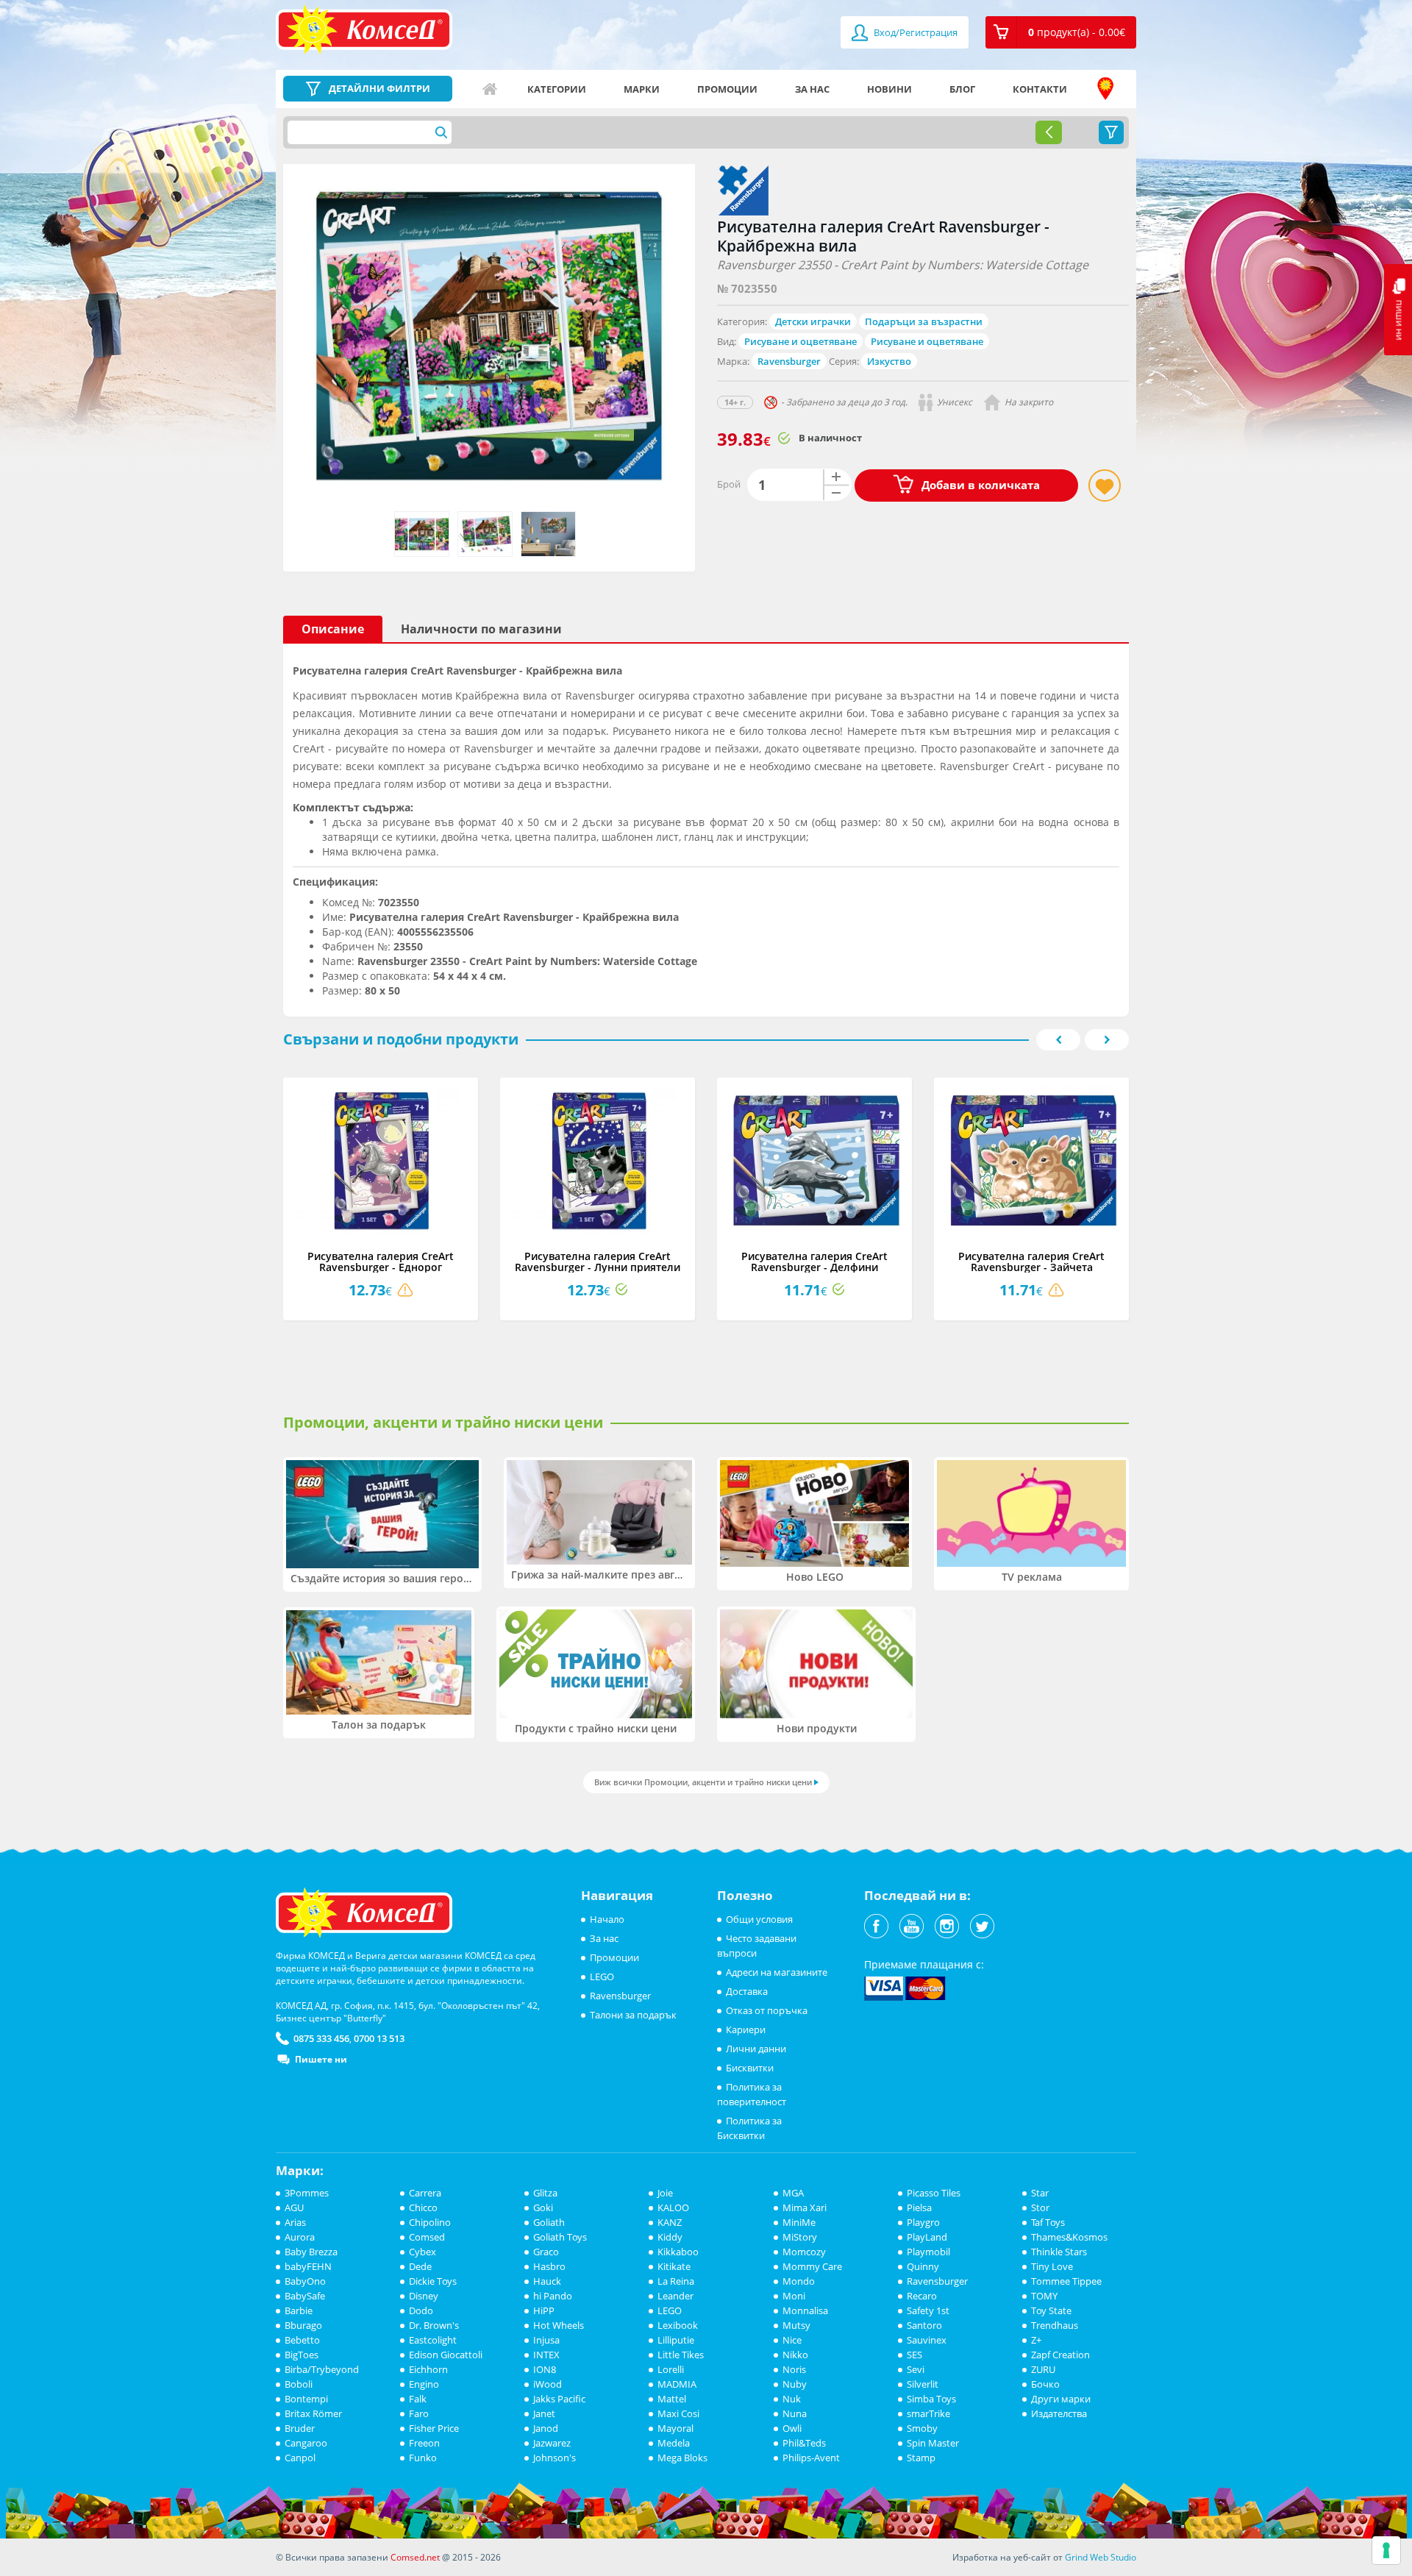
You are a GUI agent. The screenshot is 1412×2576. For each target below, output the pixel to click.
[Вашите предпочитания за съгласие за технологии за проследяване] (1386, 2550)
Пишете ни (321, 2059)
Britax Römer (313, 2413)
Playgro (923, 2222)
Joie (665, 2193)
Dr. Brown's (434, 2325)
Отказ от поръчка (767, 2010)
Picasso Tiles (934, 2193)
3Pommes (307, 2193)
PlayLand (927, 2237)
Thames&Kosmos (1069, 2237)
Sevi (916, 2369)
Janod (546, 2428)
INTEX (546, 2355)
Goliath (549, 2222)
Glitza (545, 2193)
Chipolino (430, 2222)
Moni (794, 2296)
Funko (423, 2458)
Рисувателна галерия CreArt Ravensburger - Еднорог (381, 1262)
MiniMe (799, 2222)
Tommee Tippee (1066, 2281)
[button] (1061, 32)
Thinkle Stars (1059, 2252)
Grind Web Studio (1101, 2557)
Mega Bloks (682, 2458)
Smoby (922, 2428)
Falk (418, 2399)
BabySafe (305, 2296)
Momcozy (804, 2252)
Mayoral (675, 2428)
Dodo (421, 2310)
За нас (812, 89)
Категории (557, 89)
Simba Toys (931, 2399)
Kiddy (670, 2237)
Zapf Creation (1060, 2355)
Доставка (747, 1991)
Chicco (423, 2207)
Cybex (422, 2252)
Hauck (547, 2281)
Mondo (799, 2281)
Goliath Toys (560, 2237)
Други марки (1061, 2399)
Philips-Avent (811, 2458)
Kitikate (674, 2266)
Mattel (672, 2399)
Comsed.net (415, 2557)
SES (914, 2355)
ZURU (1043, 2369)
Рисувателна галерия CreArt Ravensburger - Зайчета (1031, 1262)
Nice (792, 2340)
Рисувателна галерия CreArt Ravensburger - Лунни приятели (598, 1262)
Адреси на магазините (1105, 89)
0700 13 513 (379, 2038)
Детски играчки (813, 321)
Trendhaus (1055, 2325)
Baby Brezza (311, 2252)
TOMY (1044, 2296)
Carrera (425, 2193)
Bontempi (306, 2399)
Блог (962, 89)
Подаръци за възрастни (924, 321)
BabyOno (305, 2281)
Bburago (303, 2325)
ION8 (545, 2369)
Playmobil (928, 2252)
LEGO (602, 1977)
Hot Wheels (559, 2325)
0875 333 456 (321, 2038)
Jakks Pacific (559, 2399)
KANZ (670, 2222)
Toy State (1051, 2310)
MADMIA (677, 2384)
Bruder (300, 2428)
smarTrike (928, 2413)
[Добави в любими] (1105, 485)
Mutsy (796, 2325)
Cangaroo (306, 2443)
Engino (424, 2384)
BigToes (302, 2355)
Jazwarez (552, 2443)
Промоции (727, 89)
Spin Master (933, 2443)
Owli (792, 2428)
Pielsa (919, 2207)
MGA (793, 2193)
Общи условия (759, 1919)
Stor (1040, 2207)
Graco (546, 2252)
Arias (295, 2222)
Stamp (921, 2458)
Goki (543, 2207)
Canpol (300, 2458)
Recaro (922, 2296)
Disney (424, 2296)
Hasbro (549, 2266)
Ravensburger (789, 361)
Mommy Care (812, 2266)
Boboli (299, 2384)
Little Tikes (681, 2355)
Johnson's (555, 2458)
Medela (674, 2443)
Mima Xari (805, 2207)
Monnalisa (805, 2310)
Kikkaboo (678, 2252)
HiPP (544, 2310)
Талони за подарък (633, 2015)
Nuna (795, 2413)
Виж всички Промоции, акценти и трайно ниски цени (703, 1782)
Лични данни (756, 2049)
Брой (729, 484)
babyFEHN (308, 2266)
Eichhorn (428, 2369)
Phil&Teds (804, 2443)
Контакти (1040, 89)
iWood (548, 2384)
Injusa (546, 2340)
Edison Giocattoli (446, 2355)
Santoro (924, 2325)
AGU (294, 2207)
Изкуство (889, 361)
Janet (544, 2413)
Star (1040, 2193)
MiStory (800, 2237)
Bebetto (302, 2340)
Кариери (746, 2029)
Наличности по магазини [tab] (481, 629)
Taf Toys (1048, 2222)
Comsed (427, 2237)
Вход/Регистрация (914, 32)
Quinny (923, 2266)
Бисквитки (750, 2068)
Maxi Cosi (678, 2413)
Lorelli (671, 2369)
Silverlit (923, 2384)
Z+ (1036, 2340)
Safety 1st (928, 2310)
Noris (794, 2369)
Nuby (795, 2384)
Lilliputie (676, 2340)
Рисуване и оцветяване (801, 341)
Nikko (795, 2355)
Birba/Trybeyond (322, 2369)
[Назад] (1049, 132)
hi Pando (553, 2296)
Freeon (424, 2443)
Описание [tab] (333, 629)
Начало (490, 89)
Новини (889, 89)
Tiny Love (1052, 2266)
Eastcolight (433, 2340)
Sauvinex (927, 2340)
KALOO (673, 2207)
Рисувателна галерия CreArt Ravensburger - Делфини (814, 1262)
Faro (419, 2413)
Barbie (299, 2310)
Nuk (792, 2399)
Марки (642, 89)
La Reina (676, 2281)
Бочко (1045, 2384)
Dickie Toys (433, 2281)
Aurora (300, 2237)
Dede (420, 2266)
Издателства (1059, 2413)
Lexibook (678, 2325)
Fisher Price (434, 2428)
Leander (675, 2296)
